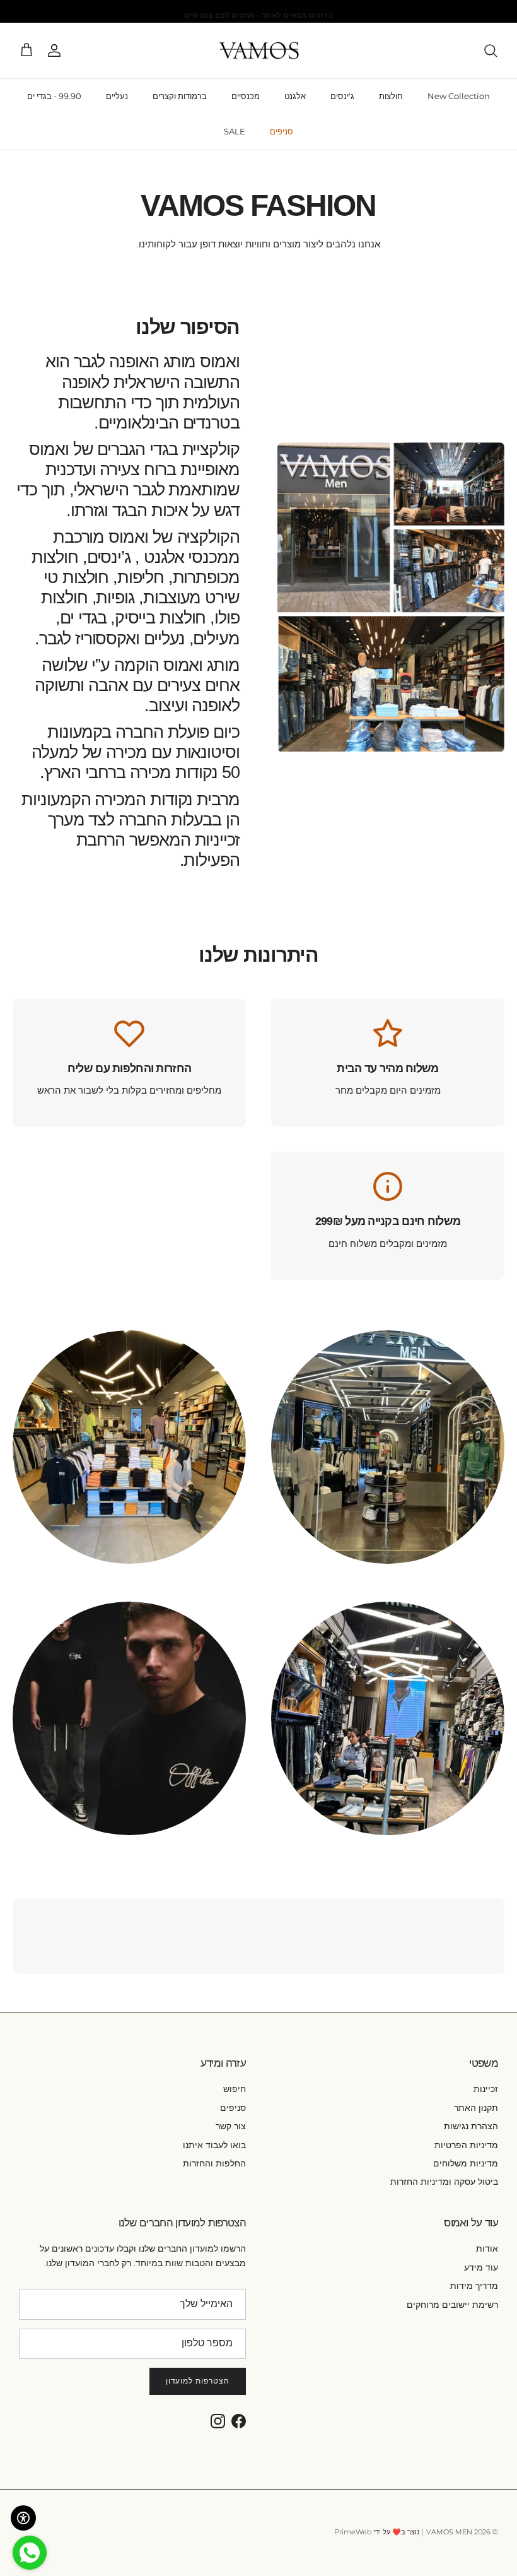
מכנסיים (246, 96)
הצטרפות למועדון (198, 2381)
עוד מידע (481, 2267)
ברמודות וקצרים (180, 96)
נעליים (117, 96)
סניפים (282, 131)
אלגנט (295, 96)
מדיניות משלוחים (466, 2163)
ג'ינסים (342, 96)
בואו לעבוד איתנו (214, 2145)
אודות (487, 2248)
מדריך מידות (474, 2286)
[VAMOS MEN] (259, 51)
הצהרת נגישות (471, 2126)
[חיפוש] (491, 50)
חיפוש (235, 2089)
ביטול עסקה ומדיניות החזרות (444, 2182)
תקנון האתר (476, 2108)
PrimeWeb (353, 2532)
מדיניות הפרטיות (466, 2145)
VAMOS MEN (449, 2532)
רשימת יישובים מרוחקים (452, 2305)
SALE (235, 131)
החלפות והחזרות (214, 2163)
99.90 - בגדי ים (54, 96)
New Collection (459, 96)
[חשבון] (57, 50)
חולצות (391, 96)
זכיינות (486, 2089)
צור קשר (231, 2126)
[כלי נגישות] (23, 2518)
